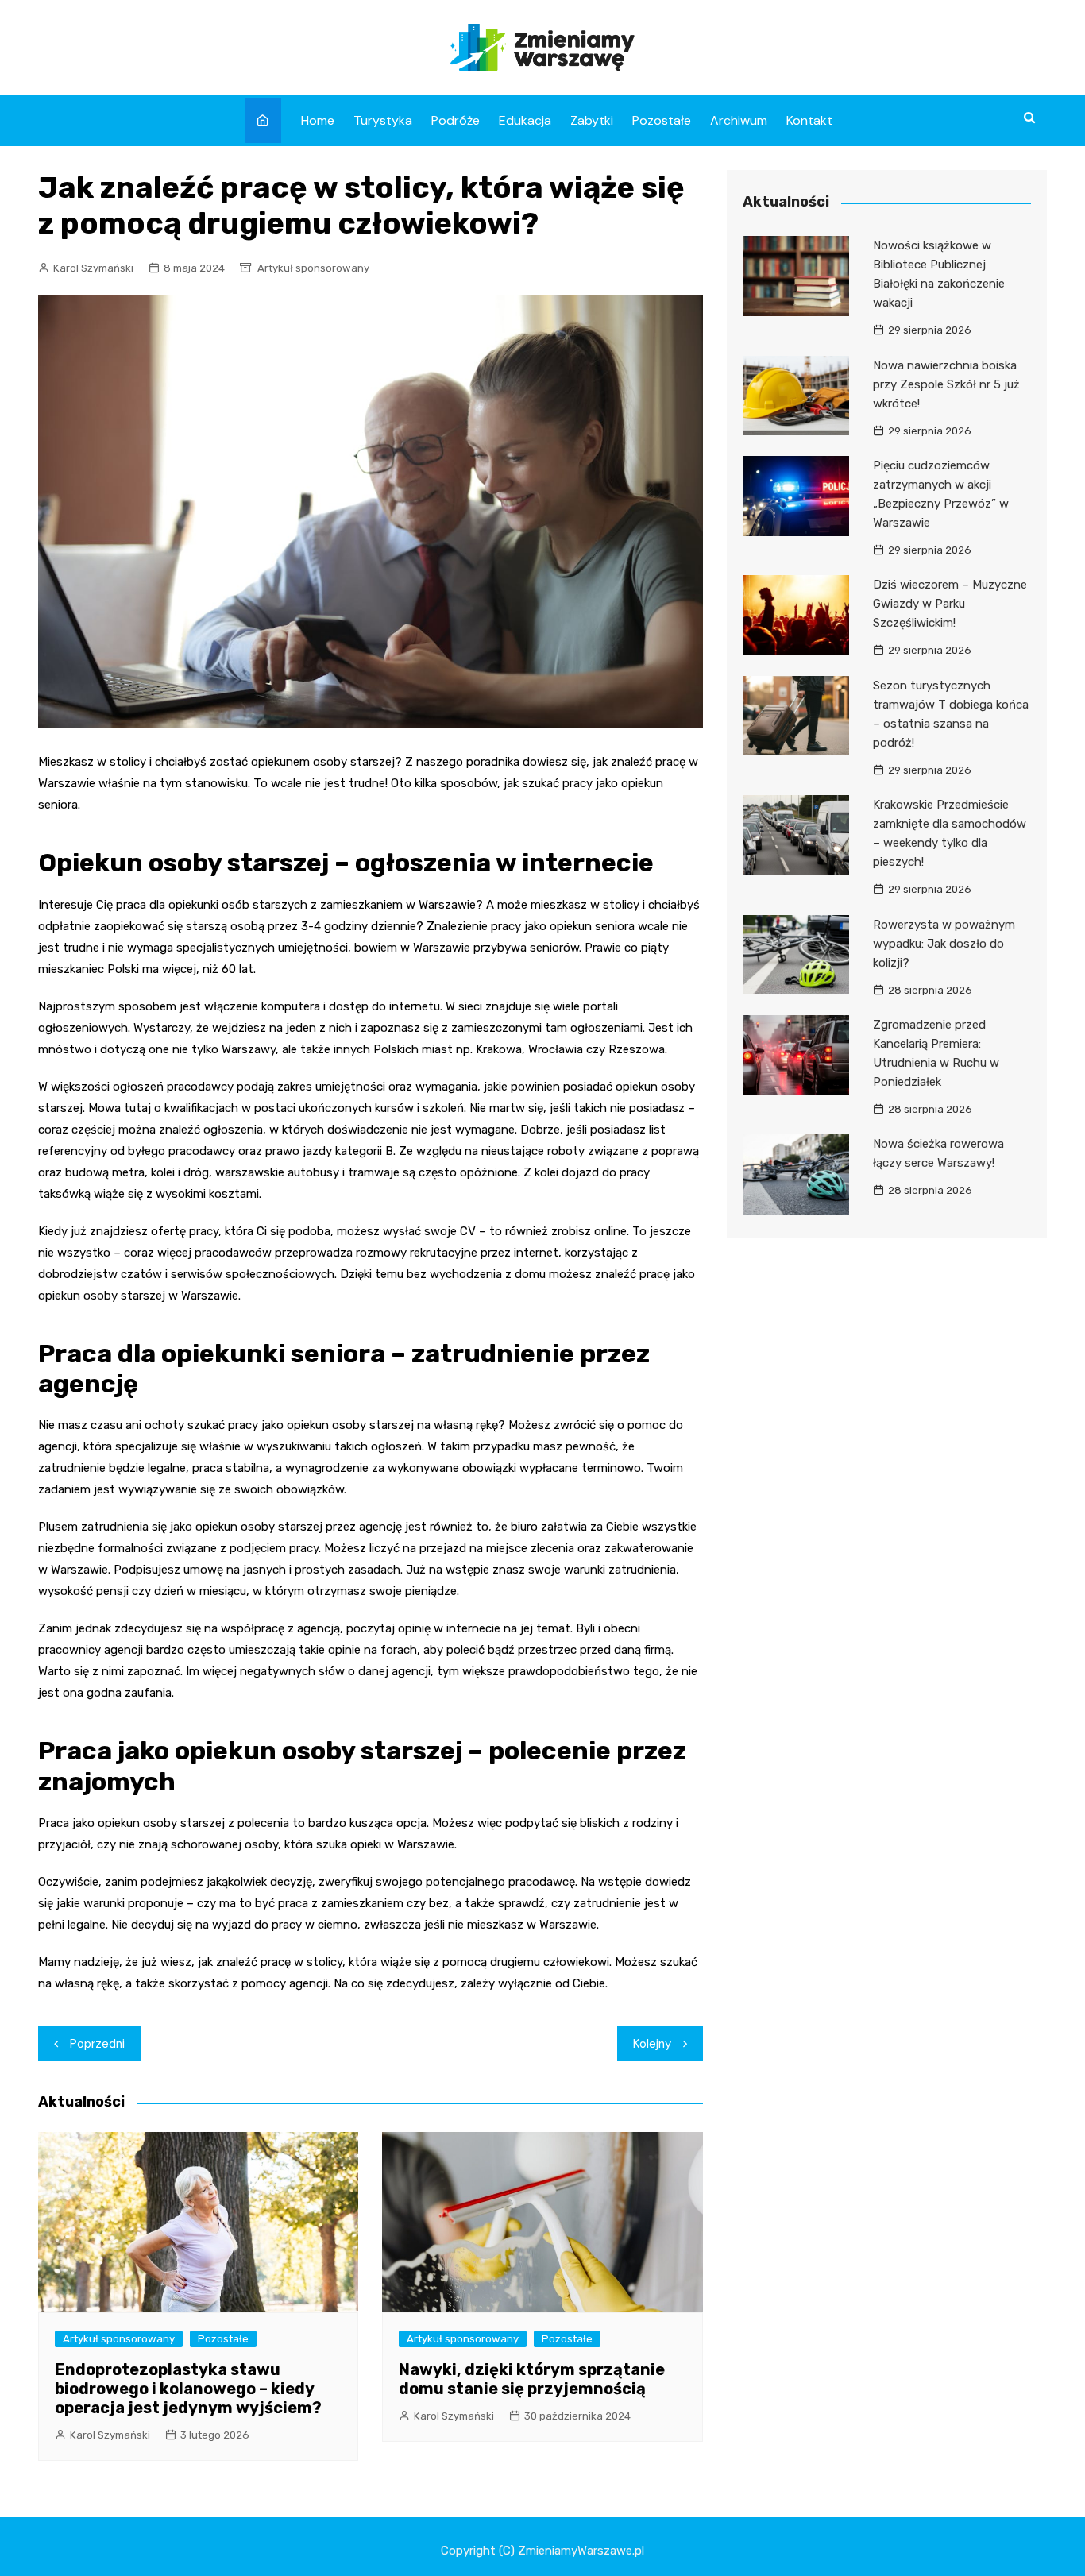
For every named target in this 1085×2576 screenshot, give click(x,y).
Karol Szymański (93, 268)
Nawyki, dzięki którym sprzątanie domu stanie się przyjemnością (532, 2379)
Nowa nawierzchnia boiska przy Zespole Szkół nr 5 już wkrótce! (946, 384)
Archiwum (739, 120)
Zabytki (592, 120)
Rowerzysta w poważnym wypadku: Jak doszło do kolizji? (944, 944)
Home (318, 120)
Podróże (456, 120)
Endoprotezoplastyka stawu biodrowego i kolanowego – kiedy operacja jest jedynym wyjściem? (188, 2389)
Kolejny (652, 2044)
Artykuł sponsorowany (313, 268)
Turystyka (383, 120)
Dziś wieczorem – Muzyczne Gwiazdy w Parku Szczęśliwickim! (950, 604)
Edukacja (525, 120)
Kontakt (809, 120)
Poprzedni (97, 2044)
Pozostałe (662, 120)
